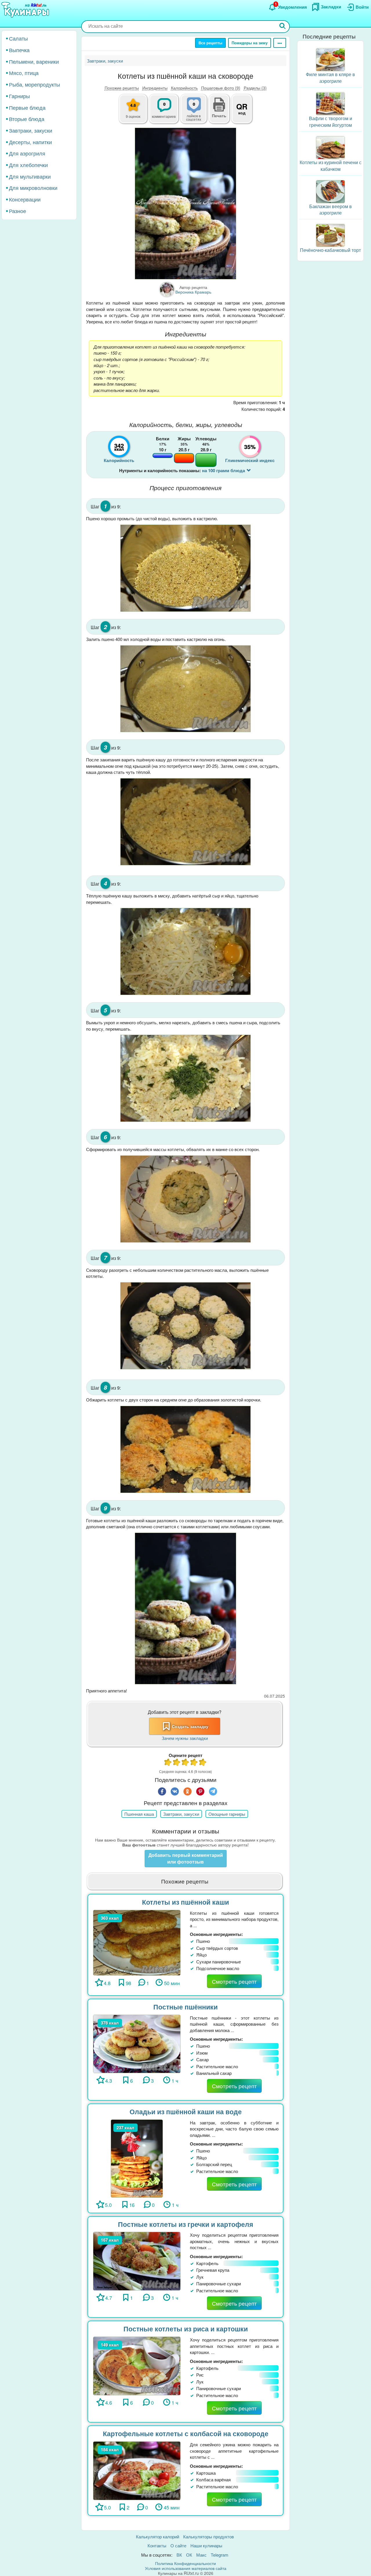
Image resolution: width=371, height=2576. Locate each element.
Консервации (25, 199)
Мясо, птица (24, 73)
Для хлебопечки (28, 165)
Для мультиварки (30, 176)
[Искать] (283, 26)
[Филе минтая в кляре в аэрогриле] (330, 59)
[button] (219, 115)
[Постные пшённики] (137, 2043)
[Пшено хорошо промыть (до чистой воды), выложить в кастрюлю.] (185, 568)
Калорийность (184, 88)
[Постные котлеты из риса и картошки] (137, 2365)
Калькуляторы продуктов (209, 2536)
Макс (201, 2555)
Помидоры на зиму (250, 43)
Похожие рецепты (122, 88)
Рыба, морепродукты (34, 84)
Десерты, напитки (30, 142)
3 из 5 (185, 1763)
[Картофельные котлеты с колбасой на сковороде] (137, 2470)
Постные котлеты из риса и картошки (186, 2329)
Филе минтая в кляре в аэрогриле (330, 78)
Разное (18, 211)
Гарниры (19, 96)
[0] (197, 112)
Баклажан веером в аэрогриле (331, 210)
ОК (189, 2555)
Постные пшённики (185, 2007)
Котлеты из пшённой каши (185, 1902)
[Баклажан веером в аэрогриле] (330, 191)
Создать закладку (190, 1726)
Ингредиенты (155, 88)
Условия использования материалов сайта (186, 2568)
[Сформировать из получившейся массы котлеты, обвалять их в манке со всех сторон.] (185, 1199)
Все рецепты (210, 43)
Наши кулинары (206, 2545)
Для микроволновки (33, 188)
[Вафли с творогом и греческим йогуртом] (330, 103)
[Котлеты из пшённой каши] (137, 1942)
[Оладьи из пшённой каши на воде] (137, 2158)
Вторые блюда (27, 119)
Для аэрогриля (27, 153)
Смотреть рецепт (234, 1981)
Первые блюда (27, 107)
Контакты (157, 2545)
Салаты (18, 38)
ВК (179, 2555)
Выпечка (19, 50)
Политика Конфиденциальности (185, 2563)
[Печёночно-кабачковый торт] (330, 235)
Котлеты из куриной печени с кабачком (331, 166)
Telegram (220, 2555)
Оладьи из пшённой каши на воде (186, 2111)
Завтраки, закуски (31, 130)
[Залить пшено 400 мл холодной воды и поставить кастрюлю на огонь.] (185, 689)
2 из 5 (177, 1763)
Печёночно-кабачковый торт (330, 250)
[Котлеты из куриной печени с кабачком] (330, 147)
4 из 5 (194, 1763)
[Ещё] (280, 43)
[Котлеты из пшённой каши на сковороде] (185, 204)
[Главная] (26, 10)
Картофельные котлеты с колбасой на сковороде (186, 2433)
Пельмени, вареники (34, 61)
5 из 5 (203, 1763)
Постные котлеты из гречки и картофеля (185, 2224)
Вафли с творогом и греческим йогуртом (331, 122)
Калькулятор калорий (158, 2536)
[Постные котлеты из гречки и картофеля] (137, 2260)
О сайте (178, 2545)
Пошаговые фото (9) (221, 88)
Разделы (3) (255, 88)
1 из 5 (168, 1763)
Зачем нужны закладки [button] (185, 1738)
